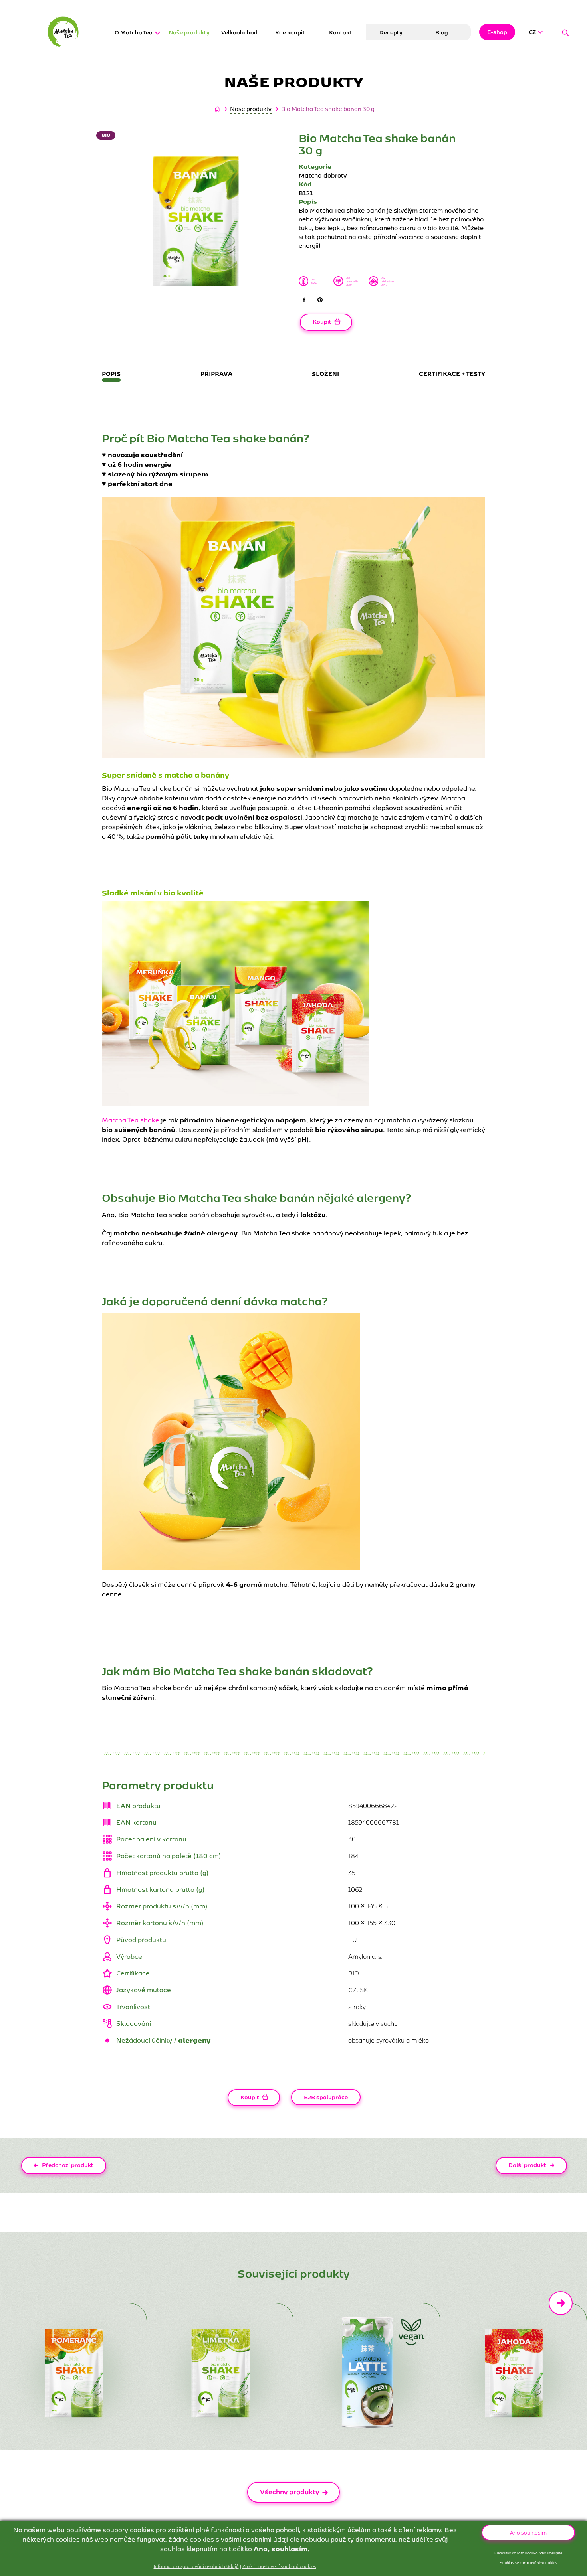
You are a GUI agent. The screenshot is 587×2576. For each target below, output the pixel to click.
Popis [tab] (111, 373)
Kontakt (340, 32)
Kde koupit (290, 32)
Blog (442, 32)
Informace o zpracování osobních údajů (196, 2566)
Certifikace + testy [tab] (452, 373)
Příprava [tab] (216, 373)
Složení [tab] (325, 373)
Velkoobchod (239, 32)
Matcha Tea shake (131, 1120)
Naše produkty (189, 32)
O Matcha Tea (134, 32)
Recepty (391, 32)
